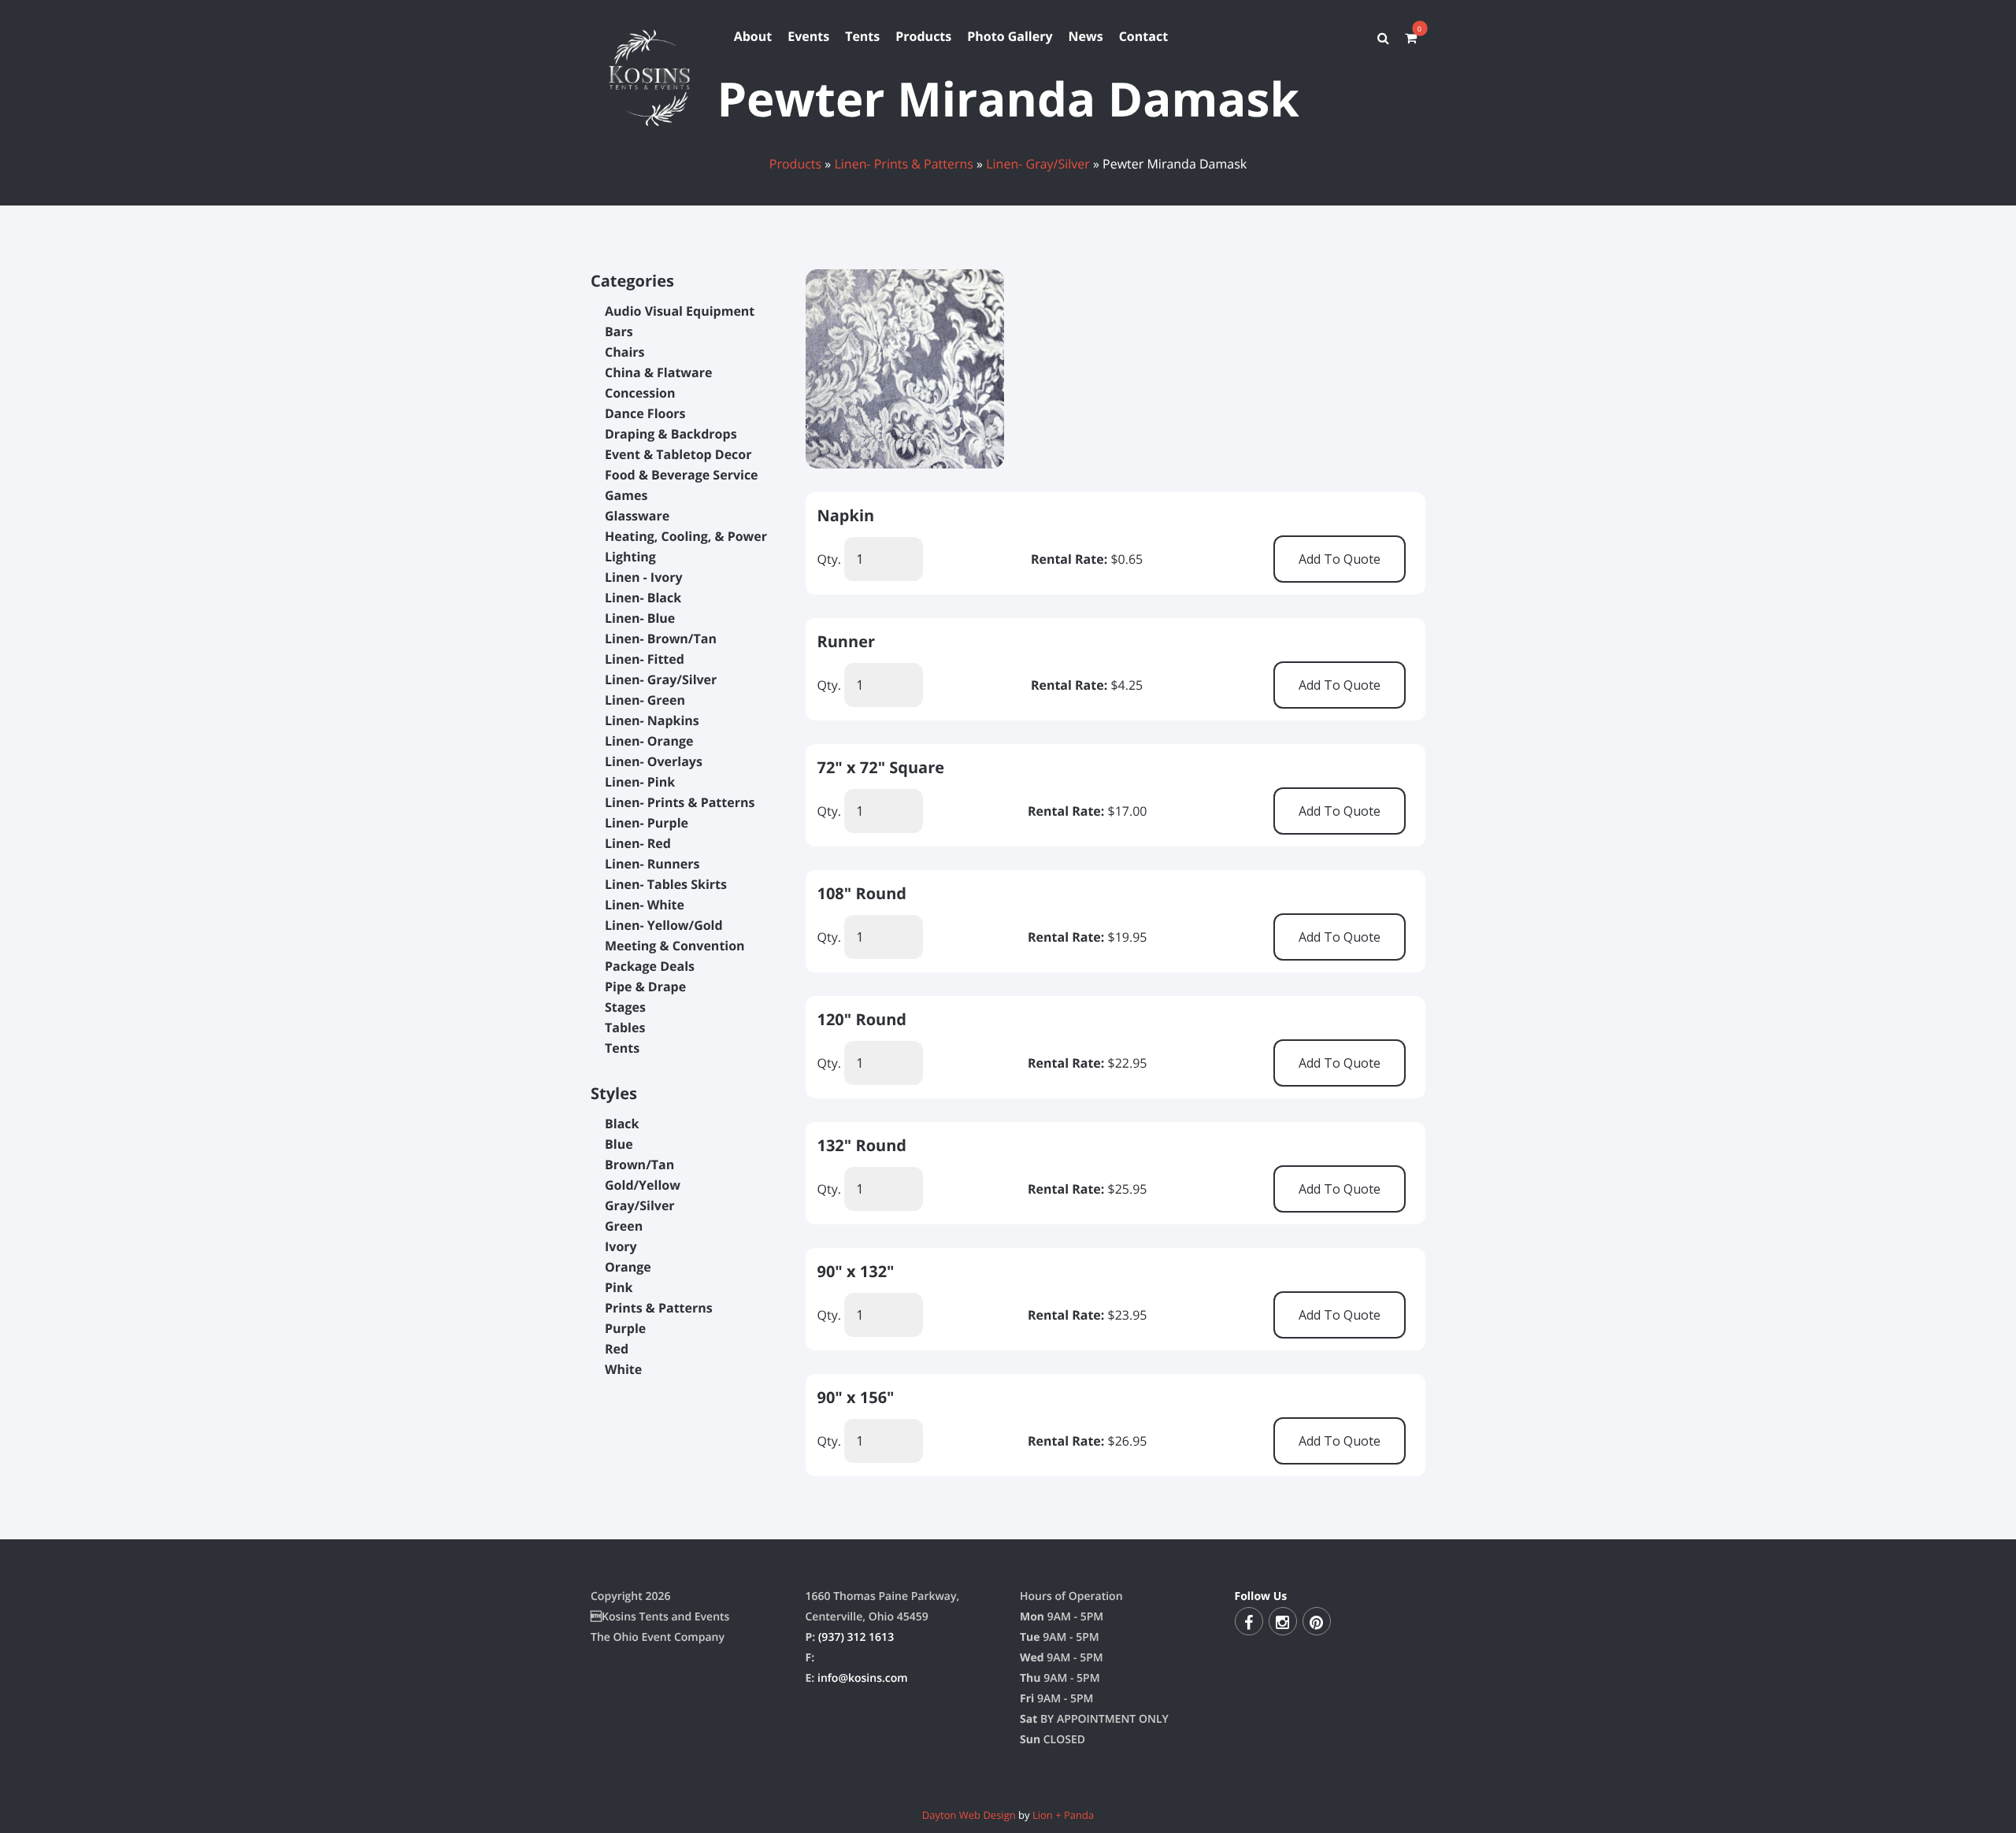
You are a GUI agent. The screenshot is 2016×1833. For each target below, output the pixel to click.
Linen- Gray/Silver (1038, 164)
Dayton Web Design (969, 1815)
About (753, 36)
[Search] (1383, 38)
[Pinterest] (1317, 1621)
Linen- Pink (640, 782)
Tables (625, 1028)
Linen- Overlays (654, 761)
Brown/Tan (639, 1165)
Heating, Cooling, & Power (686, 536)
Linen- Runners (652, 864)
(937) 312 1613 (856, 1637)
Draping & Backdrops (671, 434)
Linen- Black (643, 598)
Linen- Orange (649, 741)
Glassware (637, 516)
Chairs (624, 352)
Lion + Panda (1063, 1815)
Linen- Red (638, 843)
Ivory (621, 1246)
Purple (625, 1328)
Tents (862, 36)
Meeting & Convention (675, 946)
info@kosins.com (863, 1678)
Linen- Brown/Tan (661, 639)
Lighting (630, 557)
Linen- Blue (640, 618)
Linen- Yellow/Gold (664, 925)
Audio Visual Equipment (680, 311)
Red (617, 1349)
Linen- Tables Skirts (666, 884)
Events (808, 36)
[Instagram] (1283, 1621)
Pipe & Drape (645, 987)
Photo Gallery (1010, 36)
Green (624, 1226)
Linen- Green (645, 700)
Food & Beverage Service (682, 475)
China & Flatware (658, 372)
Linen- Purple (647, 823)
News (1086, 36)
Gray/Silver (640, 1205)
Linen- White (645, 905)
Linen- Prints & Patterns (904, 164)
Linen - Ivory (644, 577)
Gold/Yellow (643, 1185)
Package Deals (650, 966)
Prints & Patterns (659, 1308)
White (623, 1369)
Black (622, 1124)
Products (923, 36)
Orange (628, 1267)
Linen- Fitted (645, 659)
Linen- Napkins (652, 720)
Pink (619, 1287)
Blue (619, 1144)
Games (626, 495)
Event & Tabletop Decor (678, 454)
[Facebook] (1249, 1621)
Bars (619, 331)
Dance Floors (645, 413)
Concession (640, 393)
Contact (1143, 36)
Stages (625, 1007)
